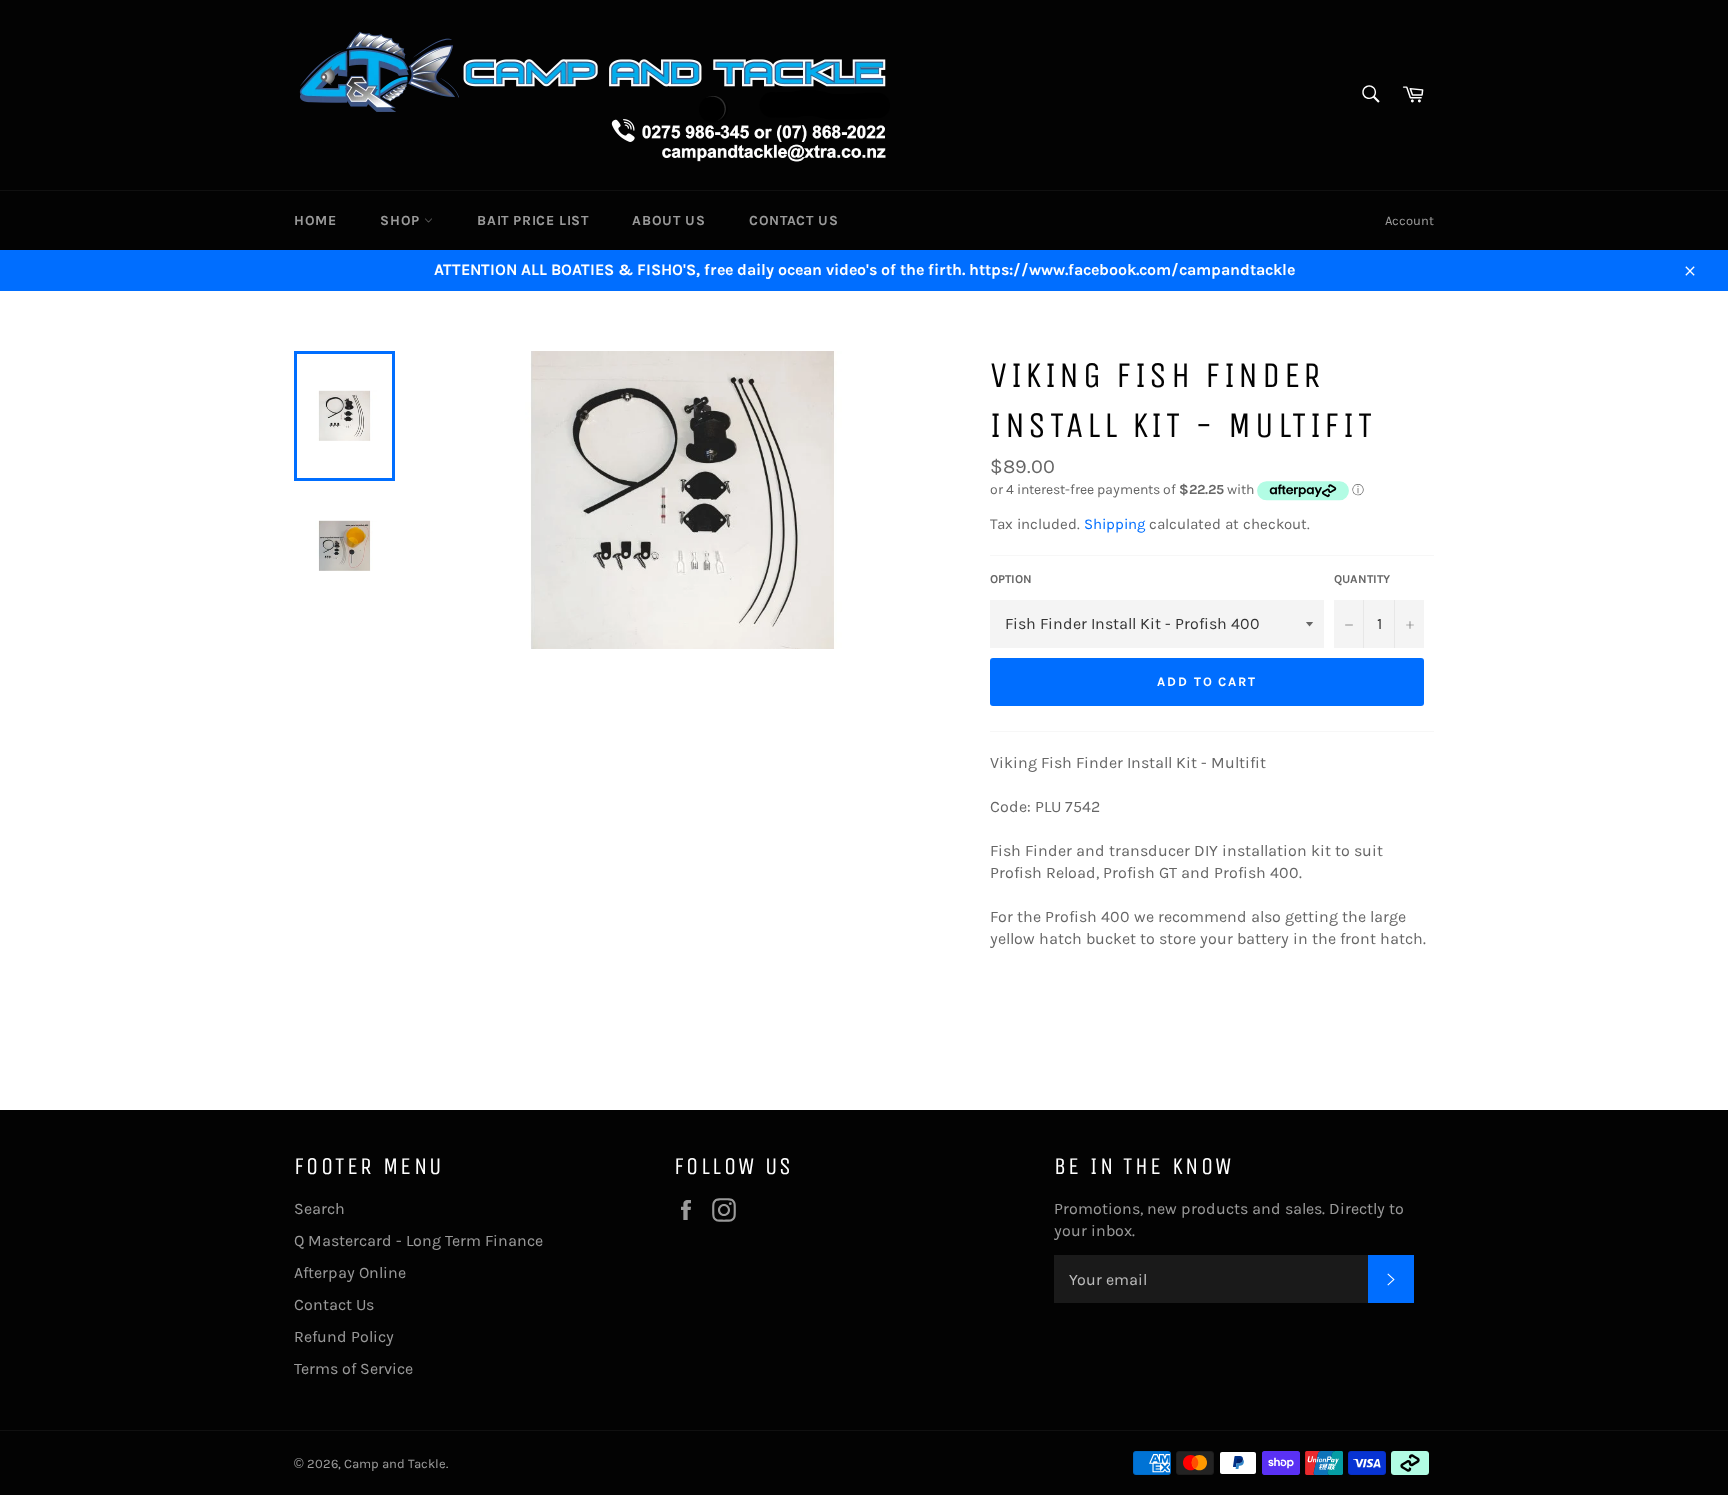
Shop (402, 220)
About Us (668, 220)
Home (315, 220)
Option (1011, 579)
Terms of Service (353, 1368)
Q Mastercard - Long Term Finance (418, 1240)
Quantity (1362, 579)
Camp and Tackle (395, 1463)
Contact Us (793, 220)
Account (1409, 220)
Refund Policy (344, 1336)
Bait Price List (532, 220)
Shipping (1114, 524)
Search (319, 1208)
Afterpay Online (350, 1272)
